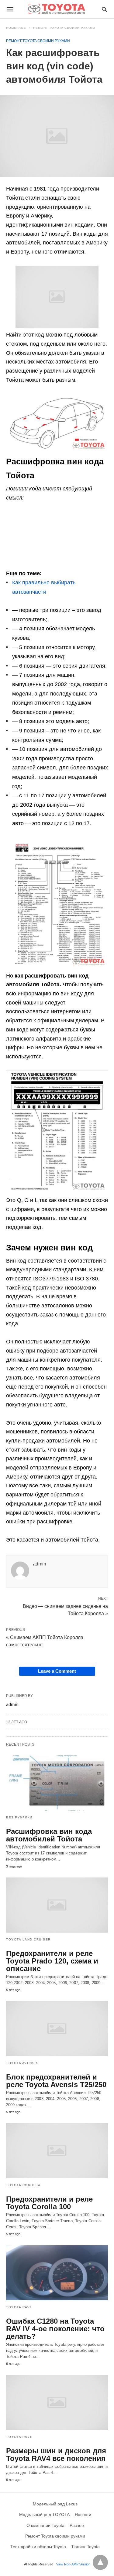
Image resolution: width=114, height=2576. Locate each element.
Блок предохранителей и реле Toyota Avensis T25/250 (56, 2081)
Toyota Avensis (22, 2063)
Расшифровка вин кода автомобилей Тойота (49, 1835)
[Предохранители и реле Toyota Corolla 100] (57, 2151)
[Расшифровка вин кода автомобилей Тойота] (57, 1783)
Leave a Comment (57, 1671)
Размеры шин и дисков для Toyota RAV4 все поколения (56, 2455)
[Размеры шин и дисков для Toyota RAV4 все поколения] (57, 2402)
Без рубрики (19, 1817)
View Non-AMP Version (73, 2564)
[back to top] (100, 2562)
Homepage (16, 28)
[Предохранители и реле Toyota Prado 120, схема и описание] (57, 1905)
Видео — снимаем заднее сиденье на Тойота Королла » (65, 1609)
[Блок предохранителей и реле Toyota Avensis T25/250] (57, 2029)
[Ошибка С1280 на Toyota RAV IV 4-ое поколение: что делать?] (57, 2273)
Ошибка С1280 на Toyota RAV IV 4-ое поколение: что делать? (55, 2329)
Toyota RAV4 (19, 2307)
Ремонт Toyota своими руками (64, 28)
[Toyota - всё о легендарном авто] (57, 9)
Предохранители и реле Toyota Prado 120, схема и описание (52, 1961)
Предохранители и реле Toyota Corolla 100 (49, 2203)
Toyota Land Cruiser (28, 1939)
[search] (104, 9)
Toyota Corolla (23, 2185)
